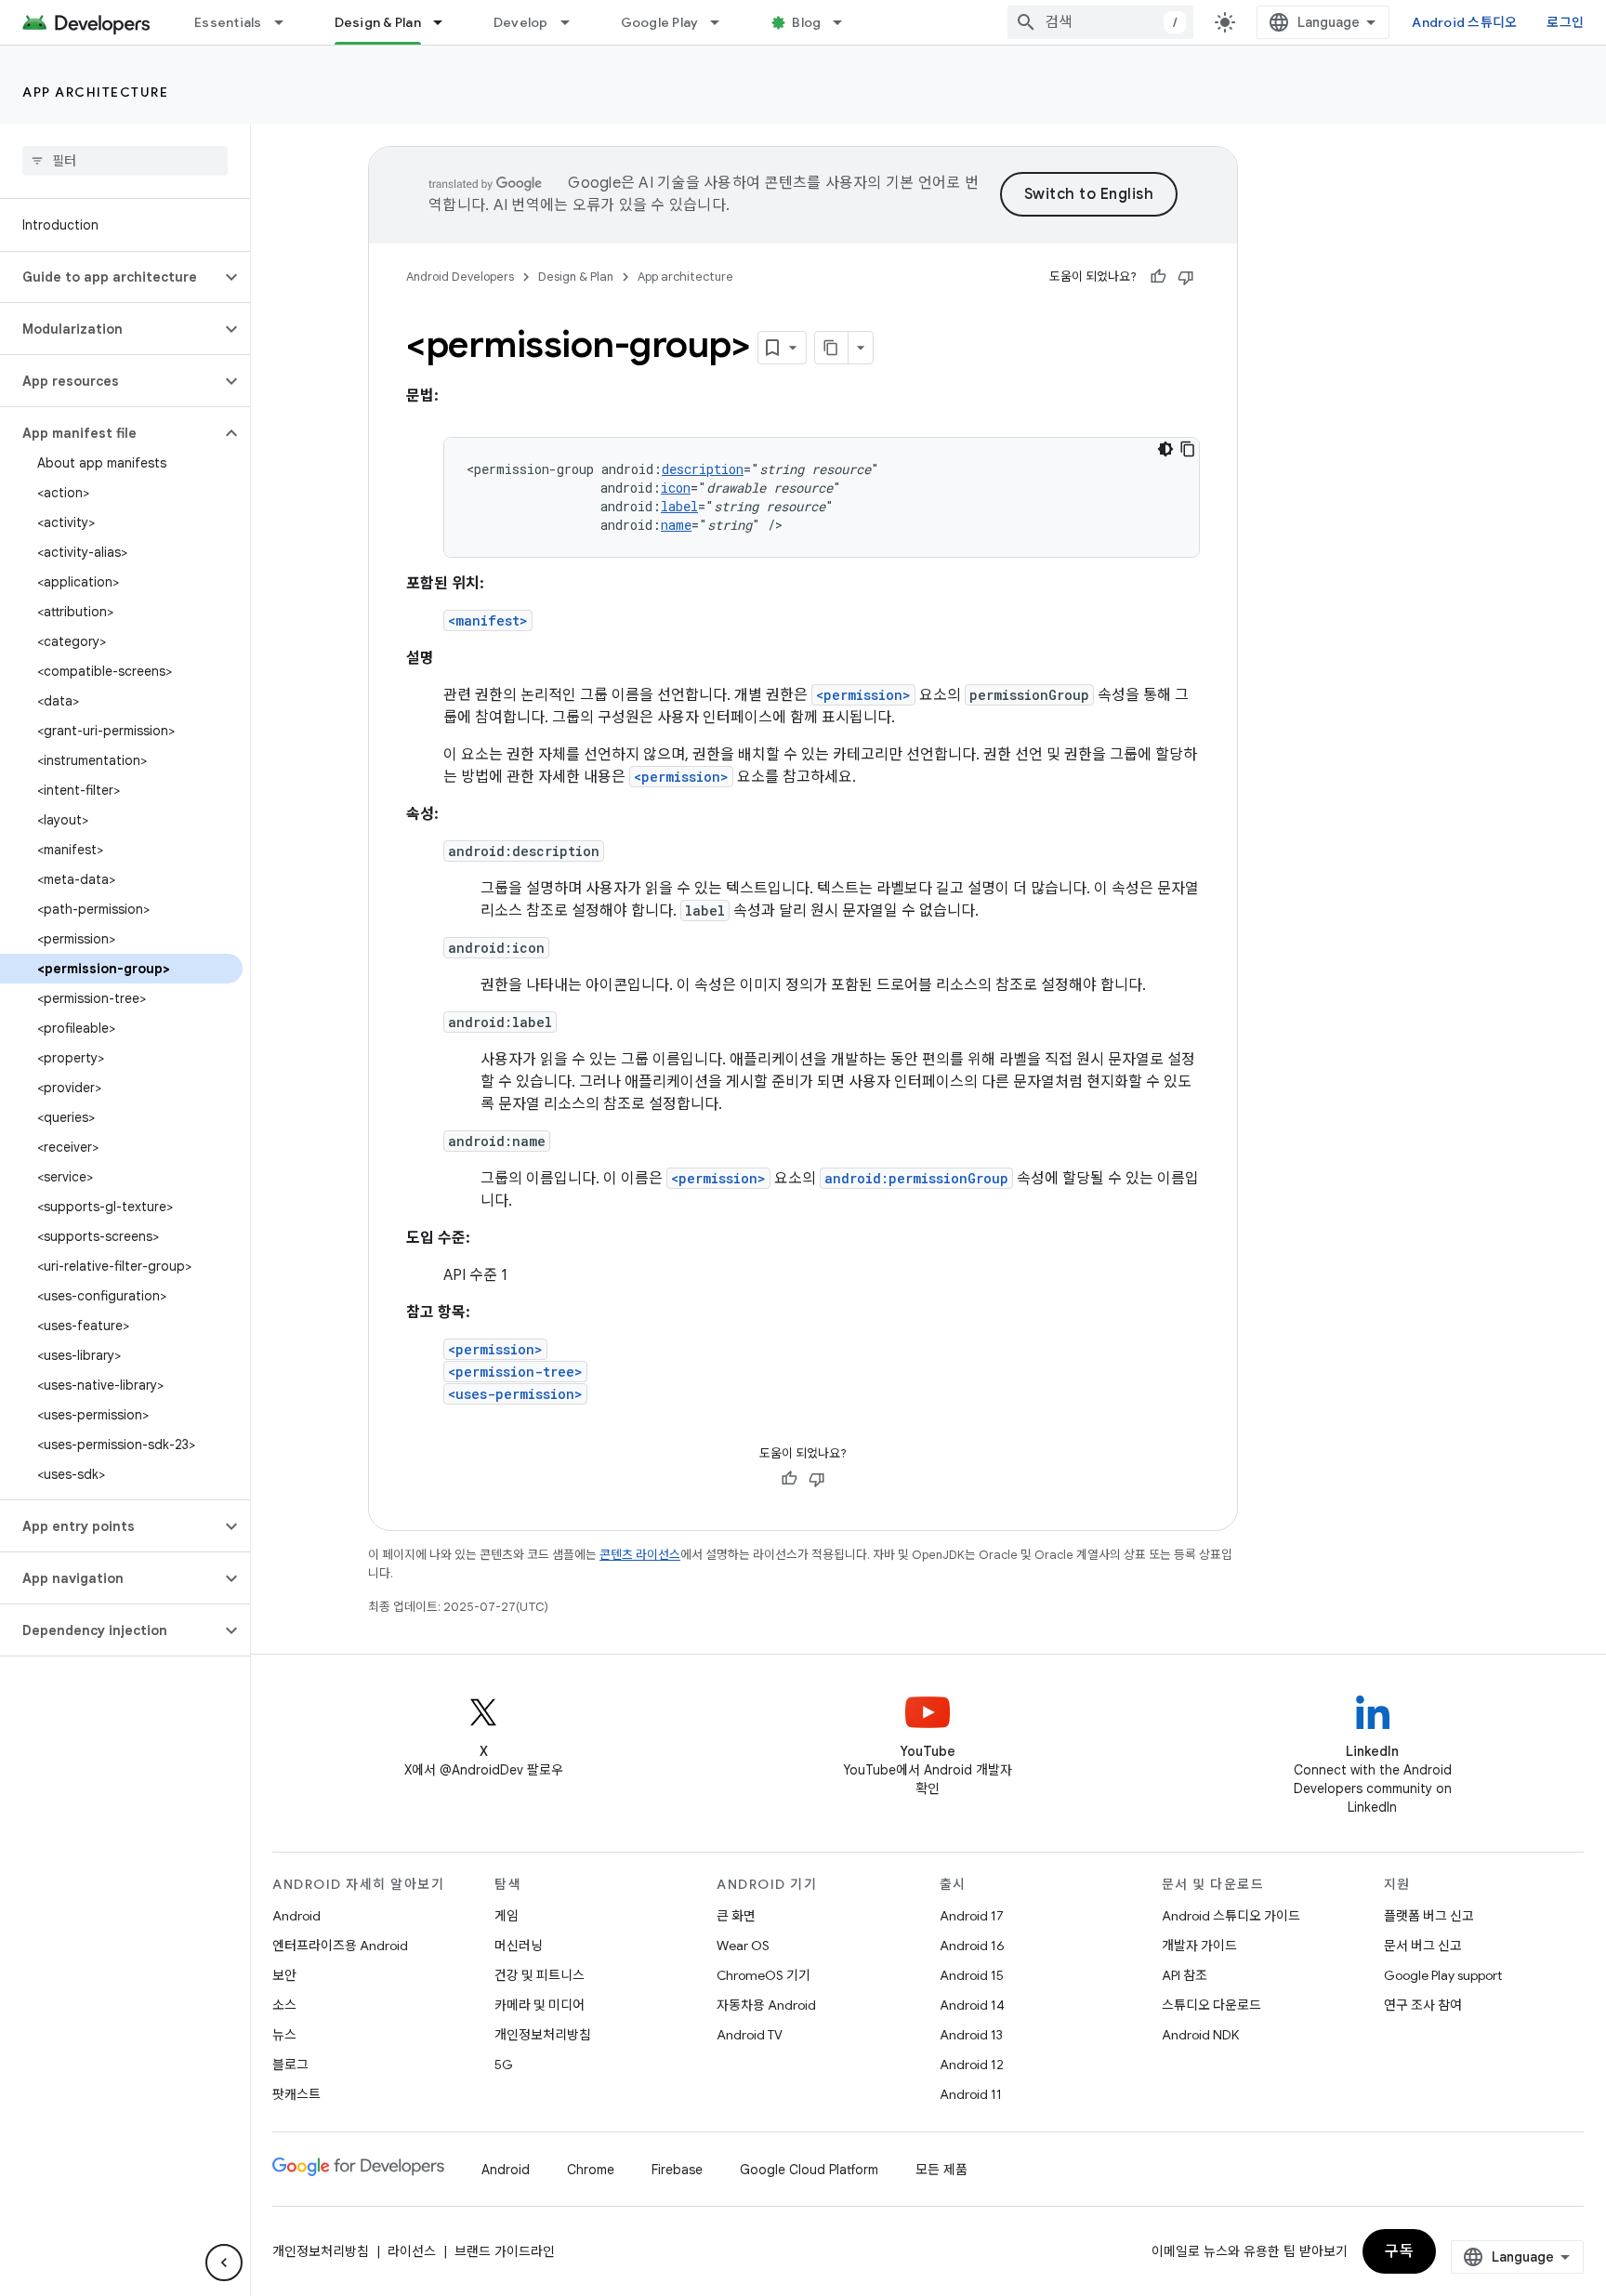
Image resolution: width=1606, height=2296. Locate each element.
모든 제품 (941, 2170)
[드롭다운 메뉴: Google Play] (723, 22)
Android (296, 1916)
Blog (806, 22)
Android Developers (460, 277)
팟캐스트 (296, 2094)
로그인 (1565, 22)
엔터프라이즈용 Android (340, 1946)
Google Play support (1443, 1975)
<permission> (863, 695)
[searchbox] (125, 161)
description (703, 469)
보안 (284, 1975)
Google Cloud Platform (809, 2170)
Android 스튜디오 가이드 (1231, 1916)
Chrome (591, 2170)
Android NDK (1200, 2035)
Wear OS (743, 1946)
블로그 (290, 2065)
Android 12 (972, 2065)
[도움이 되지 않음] (1186, 277)
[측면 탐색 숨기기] (224, 2263)
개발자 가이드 (1199, 1946)
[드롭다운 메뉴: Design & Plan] (446, 22)
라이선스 (412, 2251)
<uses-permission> (515, 1394)
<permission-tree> (515, 1372)
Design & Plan (378, 22)
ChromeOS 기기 (764, 1975)
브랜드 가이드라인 (505, 2251)
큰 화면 (736, 1916)
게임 (507, 1916)
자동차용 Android (766, 2005)
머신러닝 (519, 1946)
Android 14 (972, 2005)
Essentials (228, 22)
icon (676, 488)
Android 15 (972, 1975)
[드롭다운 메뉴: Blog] (846, 22)
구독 (1399, 2251)
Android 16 (972, 1946)
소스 (284, 2005)
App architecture (95, 92)
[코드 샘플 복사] (1188, 449)
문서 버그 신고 (1423, 1946)
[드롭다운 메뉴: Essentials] (287, 22)
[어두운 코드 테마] (1165, 449)
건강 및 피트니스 (540, 1975)
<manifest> (488, 620)
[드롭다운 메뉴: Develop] (573, 22)
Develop (521, 22)
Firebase (677, 2170)
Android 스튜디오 (1464, 22)
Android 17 (972, 1916)
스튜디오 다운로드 (1211, 2005)
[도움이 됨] (1158, 277)
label (679, 506)
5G (504, 2065)
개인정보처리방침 (543, 2035)
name (676, 525)
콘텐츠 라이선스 (640, 1555)
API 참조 (1185, 1975)
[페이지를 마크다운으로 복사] (832, 348)
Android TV (750, 2035)
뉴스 (284, 2035)
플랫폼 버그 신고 (1429, 1916)
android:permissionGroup (916, 1178)
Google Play (660, 22)
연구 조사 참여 (1423, 2005)
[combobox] (1100, 22)
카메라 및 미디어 (540, 2005)
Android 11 (971, 2094)
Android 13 (971, 2035)
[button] (110, 277)
